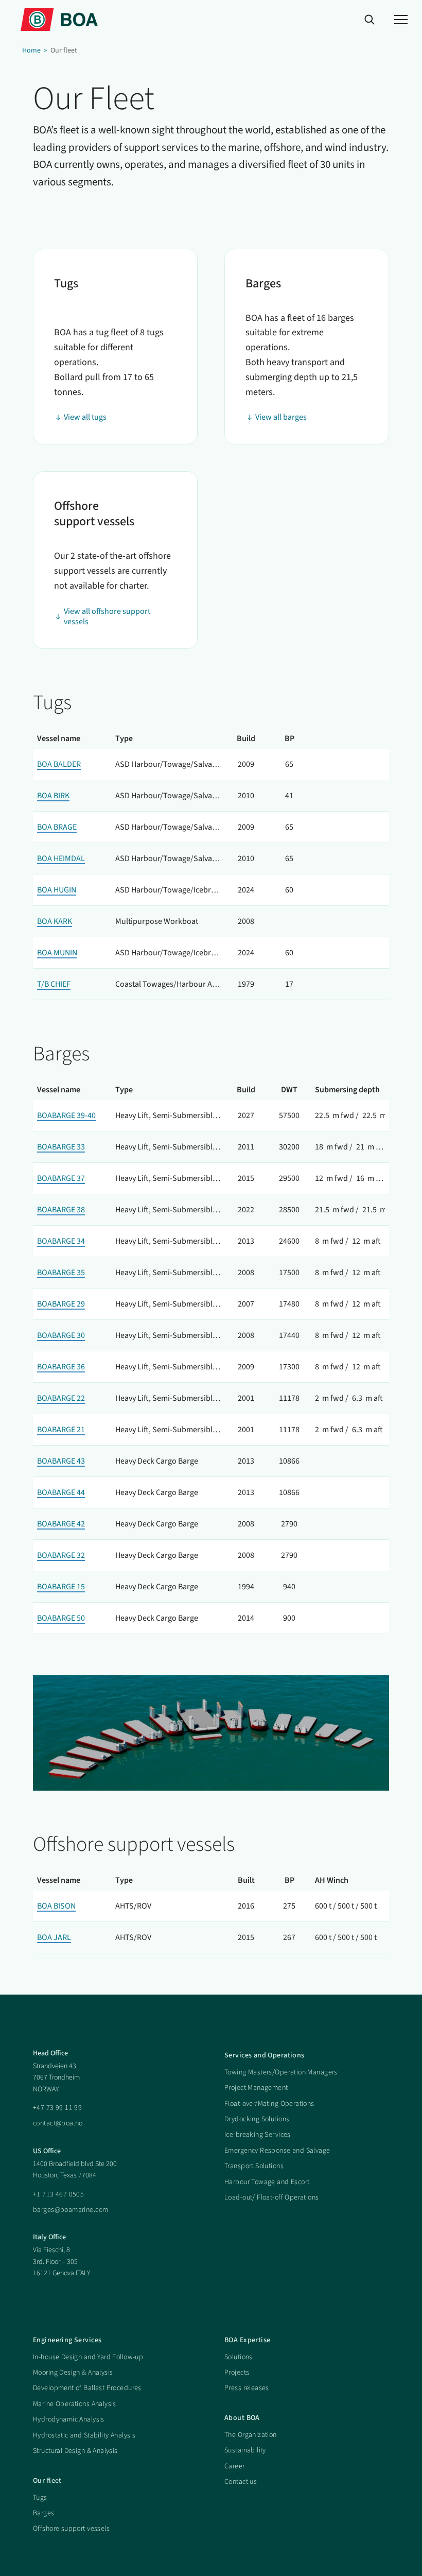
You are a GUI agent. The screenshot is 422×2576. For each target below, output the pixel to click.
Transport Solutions (254, 2166)
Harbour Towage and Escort (267, 2182)
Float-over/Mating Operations (269, 2104)
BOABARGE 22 (61, 1398)
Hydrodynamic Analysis (69, 2419)
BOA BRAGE (57, 827)
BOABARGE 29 (61, 1304)
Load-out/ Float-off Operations (272, 2197)
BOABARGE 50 (61, 1618)
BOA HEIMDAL (61, 858)
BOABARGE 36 (61, 1367)
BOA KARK (55, 921)
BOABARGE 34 (61, 1241)
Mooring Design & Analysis (73, 2373)
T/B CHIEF (54, 984)
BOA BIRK (53, 796)
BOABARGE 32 (61, 1555)
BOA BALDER (59, 764)
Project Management (256, 2088)
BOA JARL (54, 1937)
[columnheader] (72, 739)
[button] (401, 20)
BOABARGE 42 (61, 1524)
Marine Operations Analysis (75, 2404)
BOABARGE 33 (61, 1147)
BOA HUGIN (57, 890)
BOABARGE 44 (61, 1492)
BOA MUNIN (57, 953)
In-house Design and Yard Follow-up (88, 2357)
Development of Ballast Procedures (87, 2388)
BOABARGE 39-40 (66, 1115)
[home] (59, 19)
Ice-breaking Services (258, 2135)
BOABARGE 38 (61, 1210)
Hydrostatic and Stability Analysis (84, 2435)
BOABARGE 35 (61, 1273)
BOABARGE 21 (61, 1430)
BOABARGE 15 (61, 1587)
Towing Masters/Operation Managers (281, 2072)
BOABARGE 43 (61, 1461)
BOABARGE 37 (61, 1178)
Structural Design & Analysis (75, 2451)
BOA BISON (56, 1906)
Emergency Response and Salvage (277, 2151)
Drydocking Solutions (257, 2119)
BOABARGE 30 (61, 1335)
